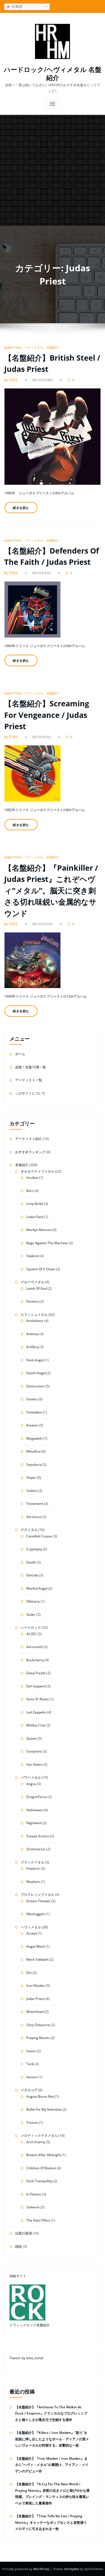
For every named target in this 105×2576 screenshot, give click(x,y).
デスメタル (29, 1530)
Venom (32, 2077)
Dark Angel (35, 1360)
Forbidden (34, 1412)
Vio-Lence (34, 1517)
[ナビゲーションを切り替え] (53, 104)
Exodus (32, 1399)
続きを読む (21, 508)
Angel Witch (36, 1946)
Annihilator (35, 1321)
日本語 (16, 6)
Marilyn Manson (39, 1230)
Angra (31, 1784)
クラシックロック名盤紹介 (30, 2325)
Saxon (31, 2051)
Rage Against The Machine (47, 1243)
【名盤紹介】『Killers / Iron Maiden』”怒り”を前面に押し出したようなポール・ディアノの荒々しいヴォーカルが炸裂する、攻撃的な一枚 (52, 2439)
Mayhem (33, 1882)
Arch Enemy (36, 2142)
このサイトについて (30, 1093)
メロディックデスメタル (39, 2135)
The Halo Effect (38, 2220)
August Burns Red (40, 2096)
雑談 (18, 2246)
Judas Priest (13, 347)
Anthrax (32, 1334)
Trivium (32, 2123)
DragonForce (37, 1797)
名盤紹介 (53, 347)
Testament (35, 1504)
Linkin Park (35, 1217)
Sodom (32, 1491)
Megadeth (34, 1438)
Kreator (32, 1425)
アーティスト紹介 (29, 1139)
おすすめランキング (30, 1152)
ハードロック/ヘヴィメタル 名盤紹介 (53, 74)
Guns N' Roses (38, 1699)
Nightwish (34, 1823)
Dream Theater (38, 1901)
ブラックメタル (32, 1862)
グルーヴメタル (32, 1282)
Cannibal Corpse (39, 1536)
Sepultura (34, 1465)
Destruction (35, 1386)
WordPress (42, 2569)
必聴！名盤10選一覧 (31, 1067)
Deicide (32, 1575)
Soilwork (33, 2207)
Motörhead (35, 2012)
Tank (30, 2064)
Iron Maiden (36, 1986)
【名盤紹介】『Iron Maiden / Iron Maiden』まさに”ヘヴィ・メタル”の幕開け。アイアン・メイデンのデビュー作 (52, 2465)
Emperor (33, 1868)
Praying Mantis (38, 2038)
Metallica (33, 1451)
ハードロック (31, 1627)
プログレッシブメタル (38, 1895)
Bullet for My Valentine (44, 2109)
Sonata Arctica (38, 1836)
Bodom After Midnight (44, 2155)
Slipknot (32, 1256)
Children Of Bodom (41, 2168)
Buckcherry (35, 1660)
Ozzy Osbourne (38, 2025)
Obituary (33, 1601)
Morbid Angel (37, 1588)
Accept (32, 1933)
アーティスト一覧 (29, 1080)
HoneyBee (72, 2569)
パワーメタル (31, 1777)
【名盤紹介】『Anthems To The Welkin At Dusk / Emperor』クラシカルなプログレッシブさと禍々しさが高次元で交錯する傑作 (51, 2413)
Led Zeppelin (36, 1712)
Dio (29, 1973)
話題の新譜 (24, 2233)
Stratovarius (36, 1849)
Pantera (32, 1301)
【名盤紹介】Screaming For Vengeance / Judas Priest (47, 715)
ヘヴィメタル (34, 347)
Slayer (31, 1477)
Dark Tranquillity (39, 2181)
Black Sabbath (37, 1959)
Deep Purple (36, 1673)
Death (31, 1562)
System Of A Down (41, 1269)
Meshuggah (36, 1914)
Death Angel (36, 1373)
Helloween (35, 1810)
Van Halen (34, 1764)
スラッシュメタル (34, 1315)
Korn (30, 1191)
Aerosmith (34, 1647)
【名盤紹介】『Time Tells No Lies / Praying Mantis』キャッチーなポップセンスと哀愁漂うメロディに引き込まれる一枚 (51, 2522)
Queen (32, 1738)
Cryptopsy (34, 1549)
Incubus (32, 1177)
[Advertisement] (53, 170)
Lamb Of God (37, 1288)
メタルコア (29, 2090)
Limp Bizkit (35, 1204)
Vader (31, 1614)
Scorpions (34, 1751)
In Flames (34, 2194)
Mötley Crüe (36, 1725)
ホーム (20, 1054)
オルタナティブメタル (38, 1171)
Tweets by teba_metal (26, 2358)
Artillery (32, 1347)
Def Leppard (36, 1686)
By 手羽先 (11, 380)
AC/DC (32, 1634)
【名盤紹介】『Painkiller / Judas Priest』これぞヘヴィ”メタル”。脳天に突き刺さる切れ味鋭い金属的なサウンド (51, 890)
